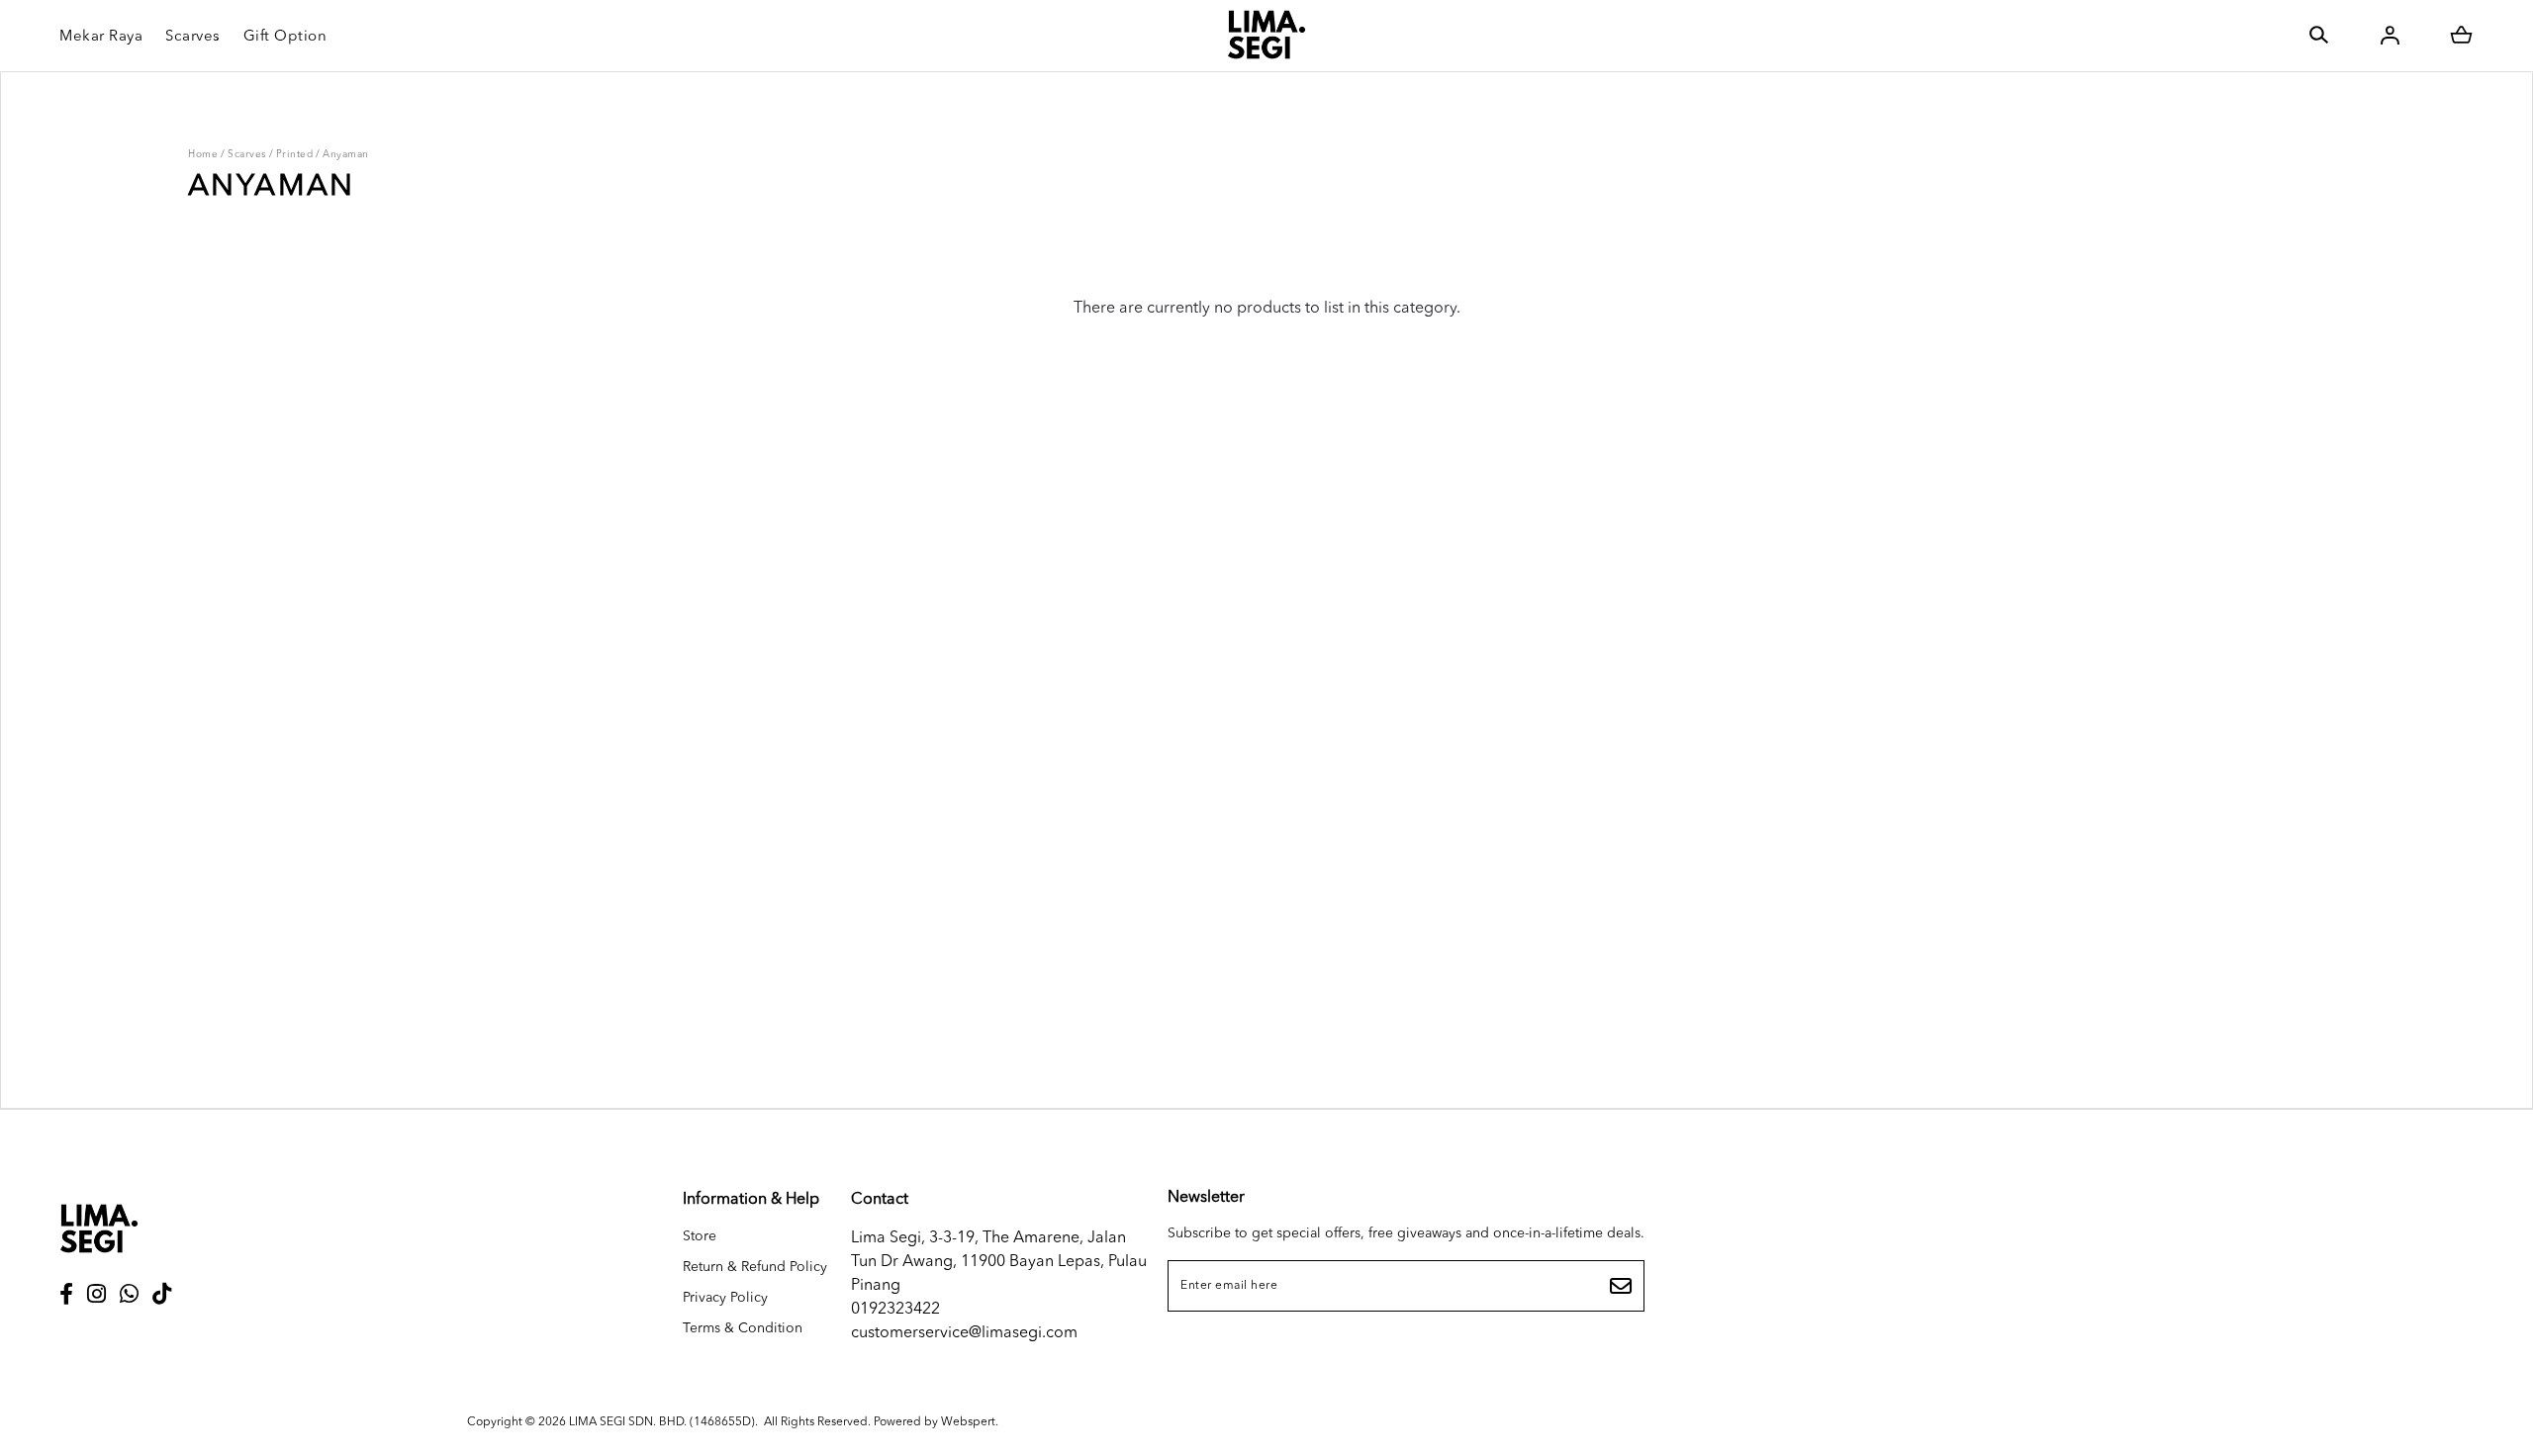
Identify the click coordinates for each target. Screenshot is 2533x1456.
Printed (295, 154)
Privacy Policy (725, 1298)
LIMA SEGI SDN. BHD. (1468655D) (662, 1422)
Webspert (968, 1422)
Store (700, 1236)
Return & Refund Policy (755, 1267)
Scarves (247, 154)
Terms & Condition (743, 1328)
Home (203, 154)
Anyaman (346, 154)
